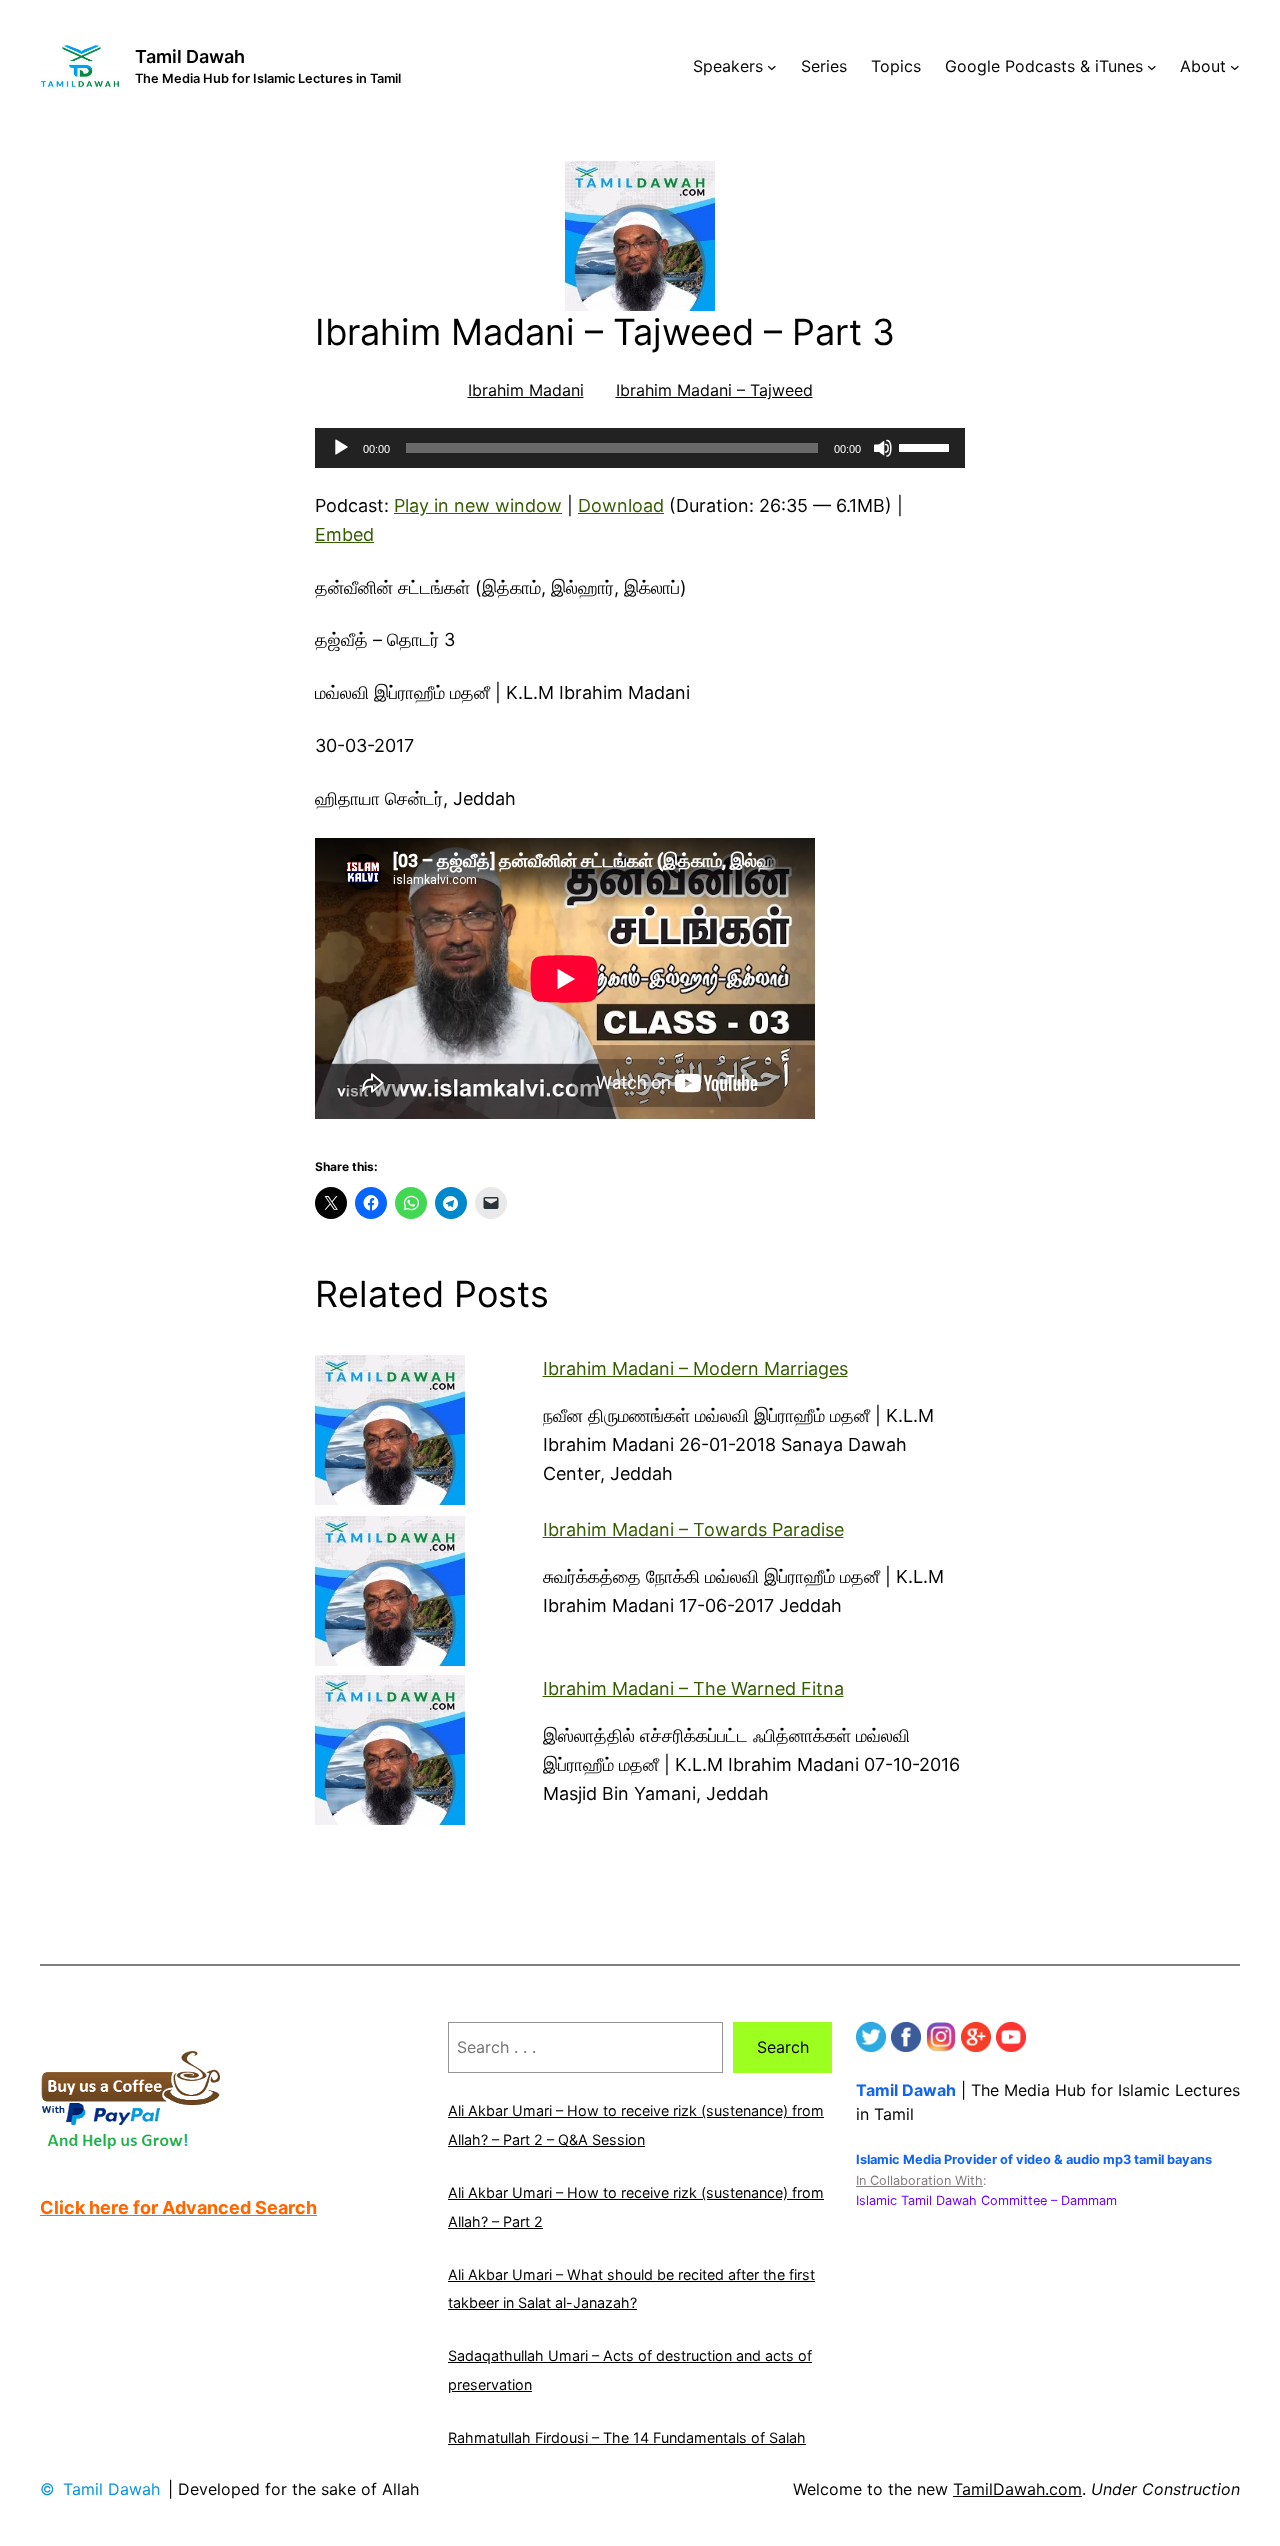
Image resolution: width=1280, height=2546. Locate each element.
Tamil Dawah (190, 56)
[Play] (341, 448)
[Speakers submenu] (772, 67)
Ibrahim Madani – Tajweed (714, 390)
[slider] (927, 446)
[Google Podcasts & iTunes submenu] (1152, 67)
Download (621, 505)
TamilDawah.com (1017, 2489)
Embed (344, 534)
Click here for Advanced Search (178, 2207)
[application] (640, 448)
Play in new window (478, 505)
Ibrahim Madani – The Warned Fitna (693, 1688)
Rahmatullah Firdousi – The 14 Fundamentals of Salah (627, 2437)
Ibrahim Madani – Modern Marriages (695, 1368)
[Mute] (883, 448)
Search (783, 2047)
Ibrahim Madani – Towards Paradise (693, 1529)
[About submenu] (1235, 67)
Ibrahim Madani (526, 390)
